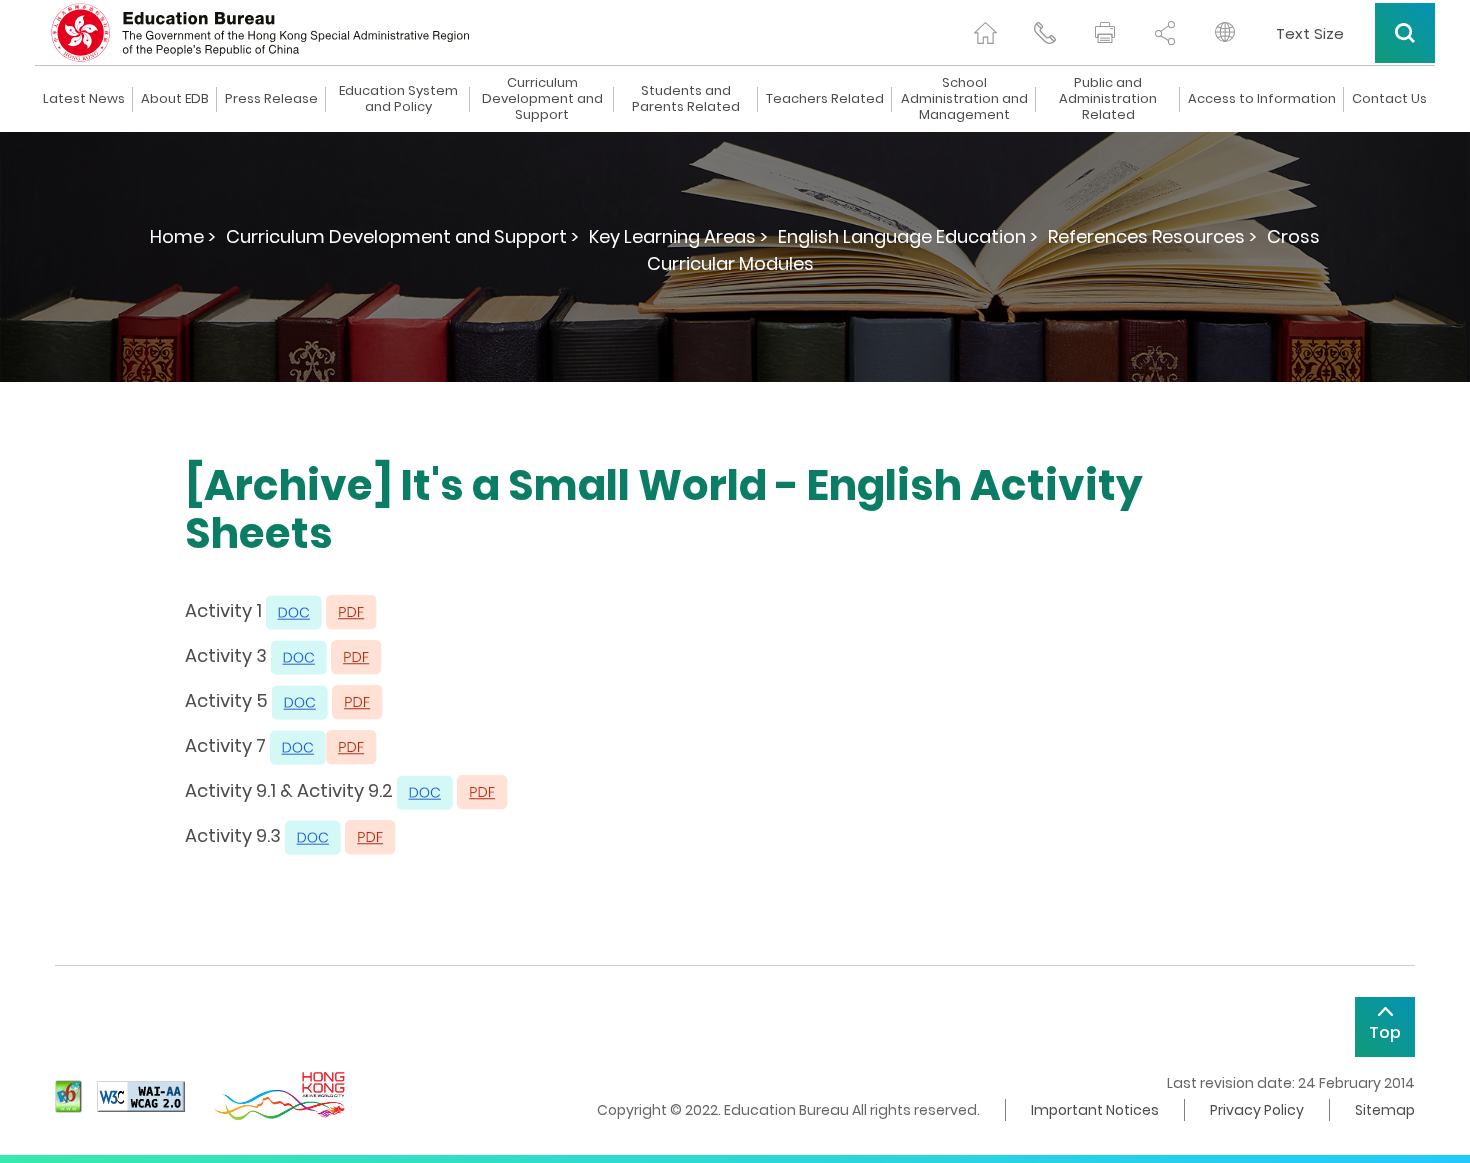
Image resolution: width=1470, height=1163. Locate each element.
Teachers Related (825, 99)
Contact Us (1389, 99)
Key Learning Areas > (678, 236)
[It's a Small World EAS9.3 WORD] (313, 835)
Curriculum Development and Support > (402, 236)
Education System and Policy (398, 99)
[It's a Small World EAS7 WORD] (298, 745)
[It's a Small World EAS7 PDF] (351, 745)
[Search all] (1405, 33)
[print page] (1105, 33)
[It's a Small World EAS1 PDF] (351, 610)
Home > (183, 236)
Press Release (271, 99)
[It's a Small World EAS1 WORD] (294, 610)
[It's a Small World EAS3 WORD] (299, 655)
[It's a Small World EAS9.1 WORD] (425, 790)
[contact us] (1045, 33)
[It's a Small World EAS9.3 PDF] (370, 835)
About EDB (175, 99)
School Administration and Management (964, 99)
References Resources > (1152, 236)
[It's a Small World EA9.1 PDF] (482, 790)
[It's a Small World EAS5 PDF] (357, 700)
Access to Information (1262, 99)
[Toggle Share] (1165, 33)
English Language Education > (908, 236)
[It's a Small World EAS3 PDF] (356, 655)
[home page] (985, 33)
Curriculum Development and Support (542, 99)
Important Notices (1095, 1110)
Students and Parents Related (686, 99)
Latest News (84, 99)
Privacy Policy (1257, 1110)
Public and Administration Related (1108, 99)
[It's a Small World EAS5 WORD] (300, 700)
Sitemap (1385, 1110)
